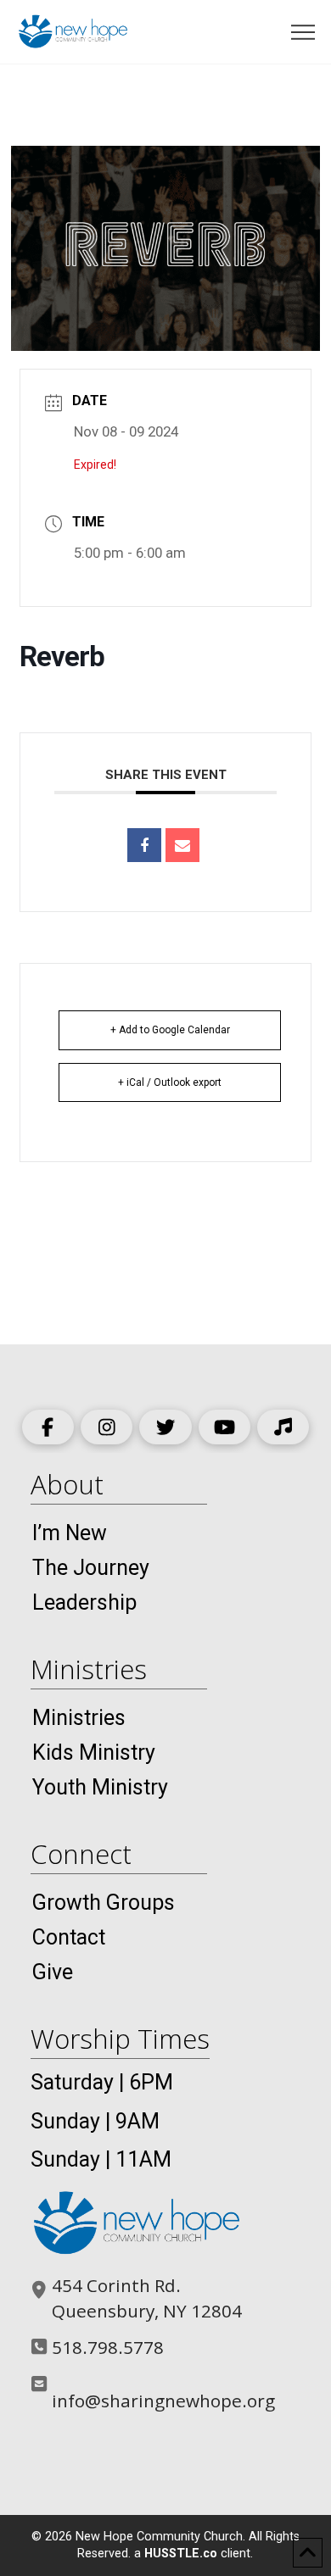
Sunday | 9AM (95, 2121)
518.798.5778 (108, 2347)
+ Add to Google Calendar (170, 1030)
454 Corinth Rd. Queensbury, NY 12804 (147, 2298)
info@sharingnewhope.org (163, 2401)
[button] (303, 33)
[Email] (182, 845)
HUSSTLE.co (181, 2554)
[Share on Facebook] (144, 845)
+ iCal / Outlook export (170, 1082)
